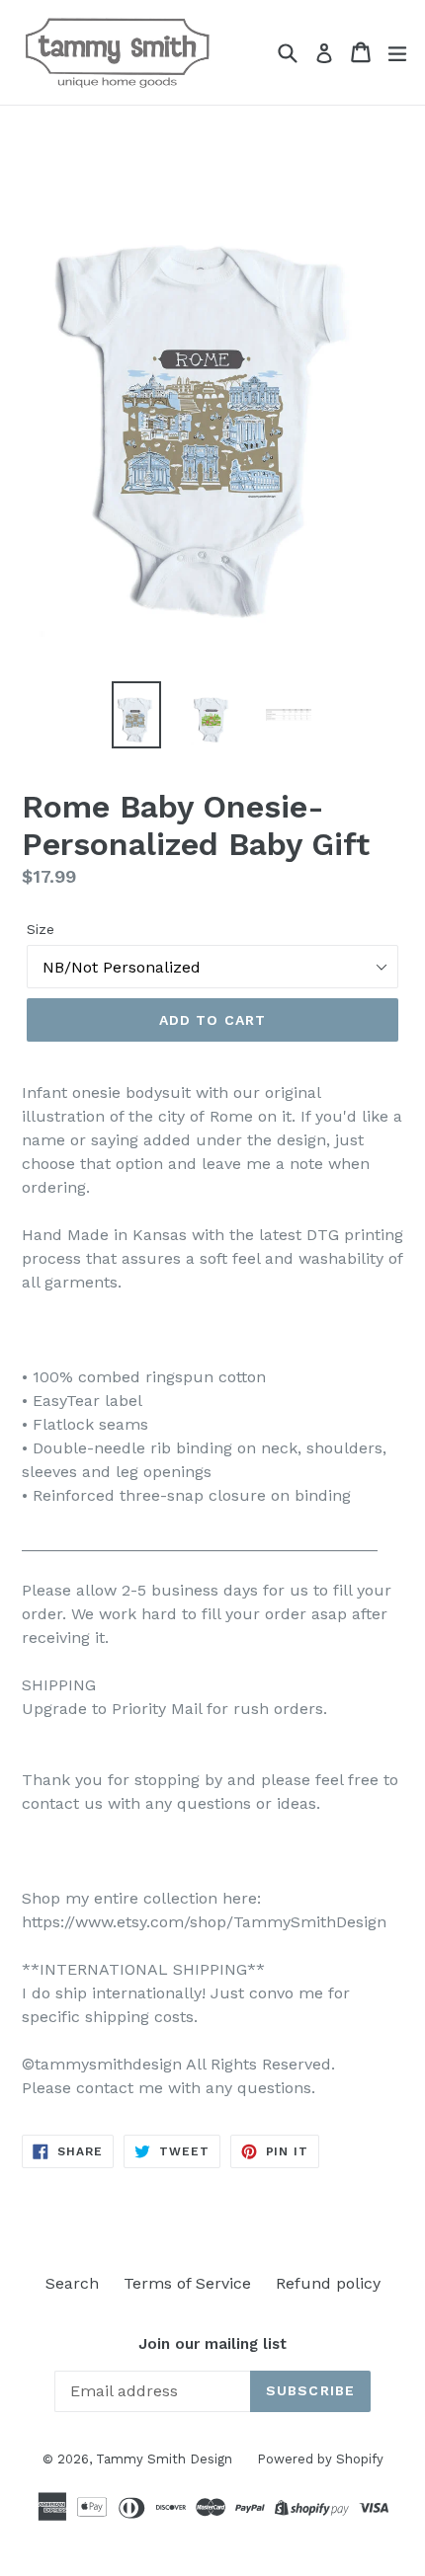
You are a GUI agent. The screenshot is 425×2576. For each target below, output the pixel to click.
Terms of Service (187, 2283)
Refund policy (328, 2283)
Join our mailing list (212, 2344)
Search (72, 2283)
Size (41, 929)
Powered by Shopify (320, 2459)
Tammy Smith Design (164, 2459)
